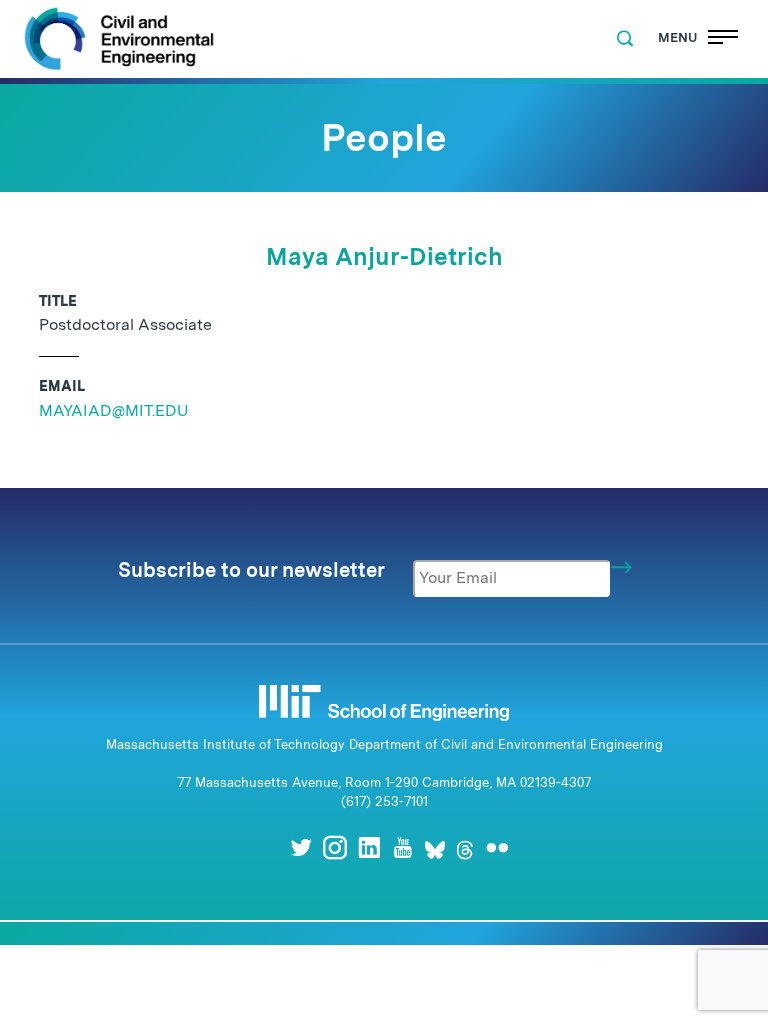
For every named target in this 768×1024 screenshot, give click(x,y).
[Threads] (465, 847)
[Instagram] (335, 847)
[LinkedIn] (369, 847)
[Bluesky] (435, 847)
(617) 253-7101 (384, 801)
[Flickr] (497, 847)
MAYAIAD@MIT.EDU (113, 410)
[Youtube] (403, 847)
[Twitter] (301, 847)
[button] (625, 39)
